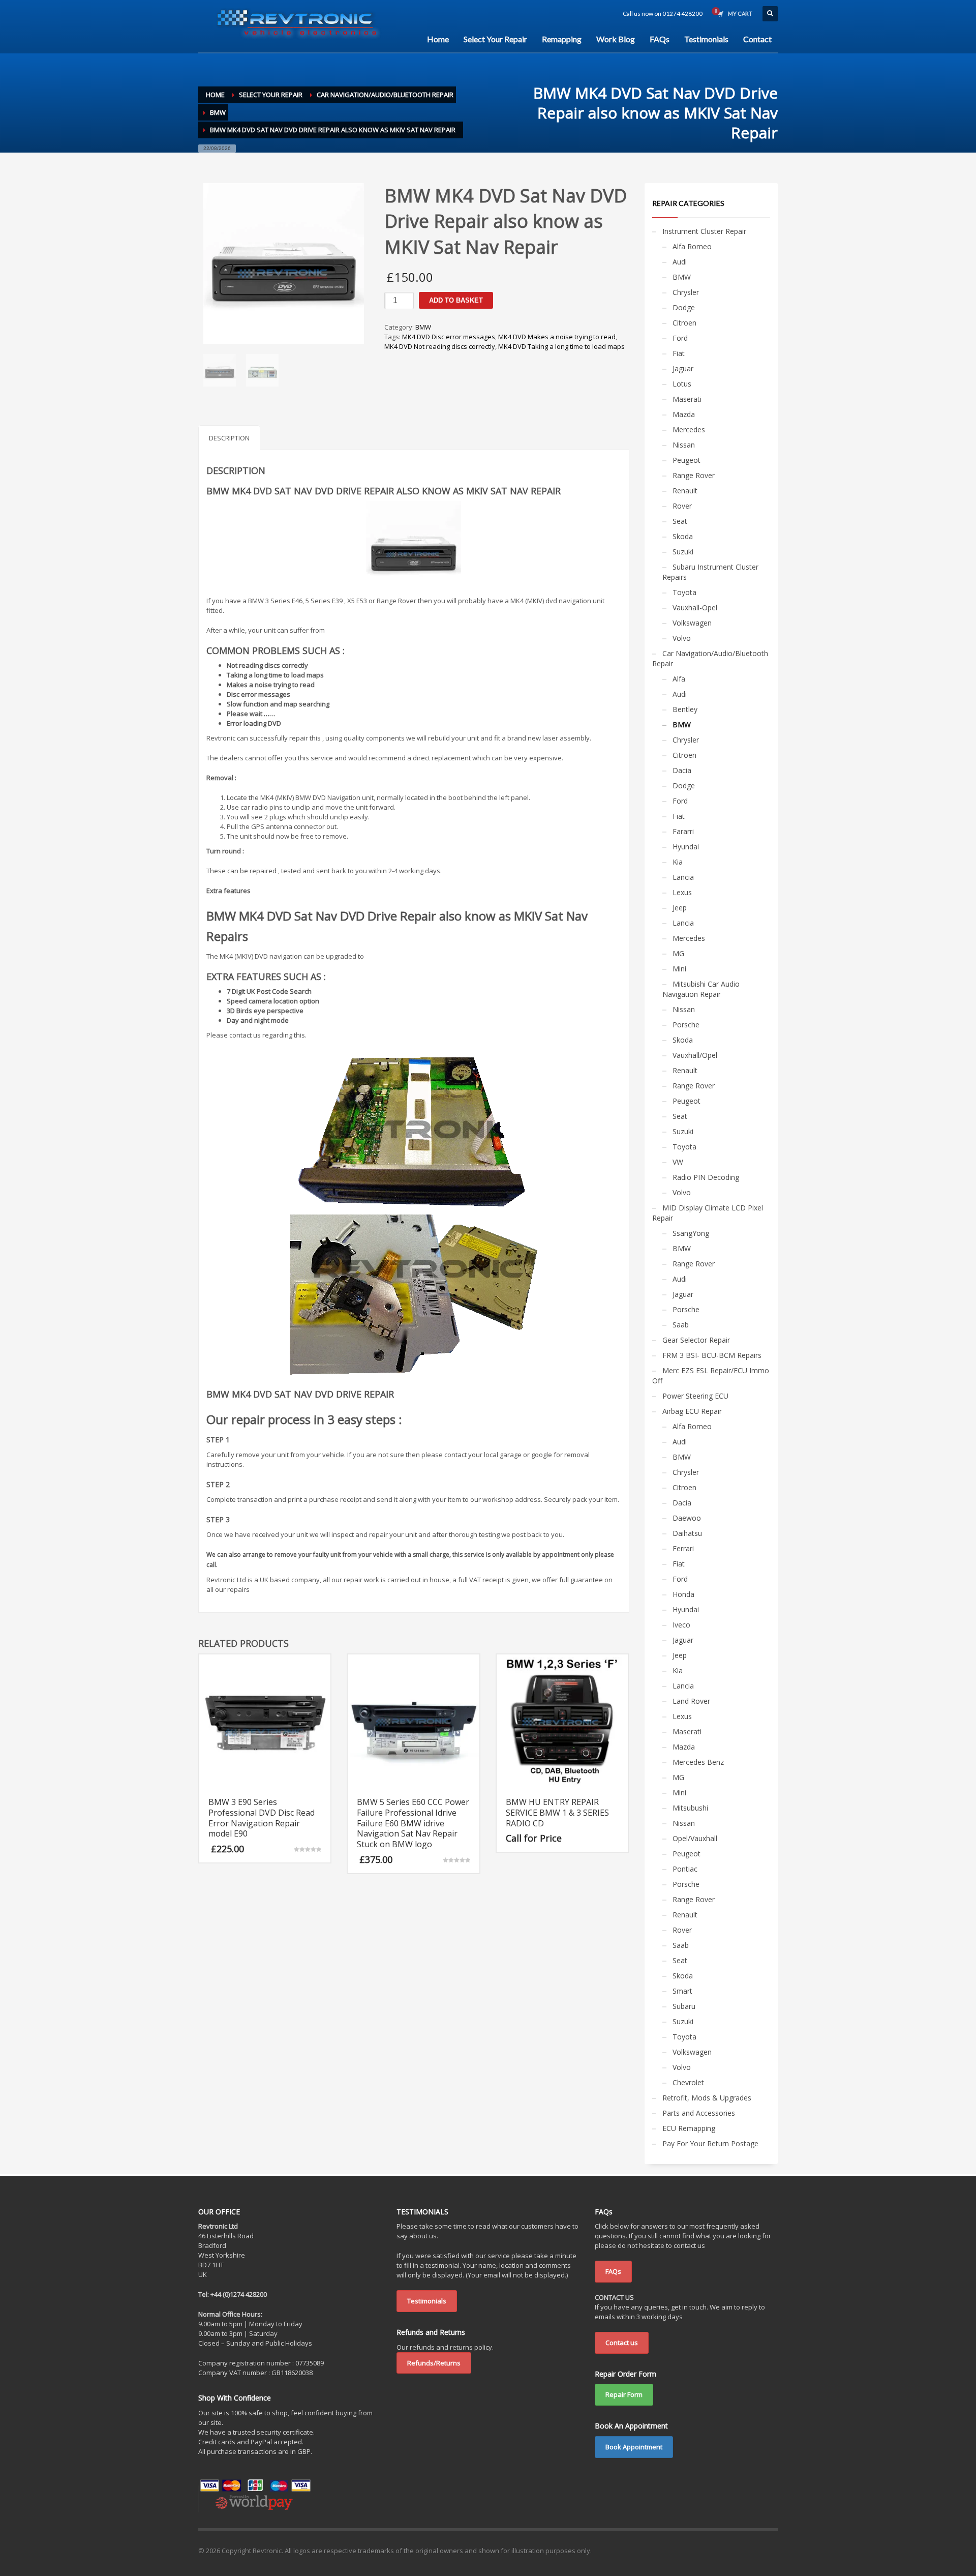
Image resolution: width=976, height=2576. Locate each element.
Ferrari (683, 1548)
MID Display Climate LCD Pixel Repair (708, 1213)
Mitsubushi (690, 1808)
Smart (682, 1991)
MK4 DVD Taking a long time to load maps (561, 346)
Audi (680, 262)
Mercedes (689, 430)
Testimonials (427, 2301)
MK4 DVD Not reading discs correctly (440, 346)
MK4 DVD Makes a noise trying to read (557, 337)
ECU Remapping (689, 2128)
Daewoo (687, 1518)
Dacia (682, 770)
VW (678, 1162)
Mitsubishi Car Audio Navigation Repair (701, 989)
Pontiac (685, 1869)
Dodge (684, 307)
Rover (682, 506)
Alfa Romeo (692, 246)
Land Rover (691, 1701)
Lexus (682, 892)
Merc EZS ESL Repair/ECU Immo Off (711, 1375)
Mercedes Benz (698, 1762)
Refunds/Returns (434, 2363)
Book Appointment (634, 2447)
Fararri (683, 831)
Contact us (622, 2343)
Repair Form (624, 2394)
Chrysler (686, 292)
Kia (678, 862)
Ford (680, 338)
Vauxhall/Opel (695, 1055)
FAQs (613, 2271)
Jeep (680, 908)
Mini (679, 969)
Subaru (684, 2006)
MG (678, 953)
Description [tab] (229, 438)
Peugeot (687, 460)
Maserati (687, 399)
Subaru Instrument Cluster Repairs (710, 572)
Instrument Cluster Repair (704, 231)
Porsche (686, 1025)
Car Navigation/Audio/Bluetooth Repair (710, 658)
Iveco (681, 1625)
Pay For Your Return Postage (710, 2143)
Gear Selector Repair (696, 1340)
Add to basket (456, 300)
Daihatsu (687, 1533)
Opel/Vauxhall (695, 1838)
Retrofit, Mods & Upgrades (707, 2098)
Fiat (679, 353)
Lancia (683, 877)
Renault (685, 491)
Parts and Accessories (699, 2113)
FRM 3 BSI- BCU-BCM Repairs (712, 1355)
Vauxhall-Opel (695, 608)
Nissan (684, 445)
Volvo (682, 638)
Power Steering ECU (695, 1396)
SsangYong (691, 1233)
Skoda (683, 536)
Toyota (684, 592)
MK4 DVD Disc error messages (449, 337)
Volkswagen (692, 623)
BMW (423, 327)
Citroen (684, 323)
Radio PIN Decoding (706, 1177)
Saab (681, 1325)
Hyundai (686, 847)
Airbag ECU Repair (692, 1411)
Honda (683, 1594)
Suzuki (683, 552)
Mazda (684, 414)
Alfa (679, 679)
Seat (680, 521)
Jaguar (683, 368)
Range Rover (694, 475)
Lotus (682, 384)
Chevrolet (688, 2082)
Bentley (685, 709)
